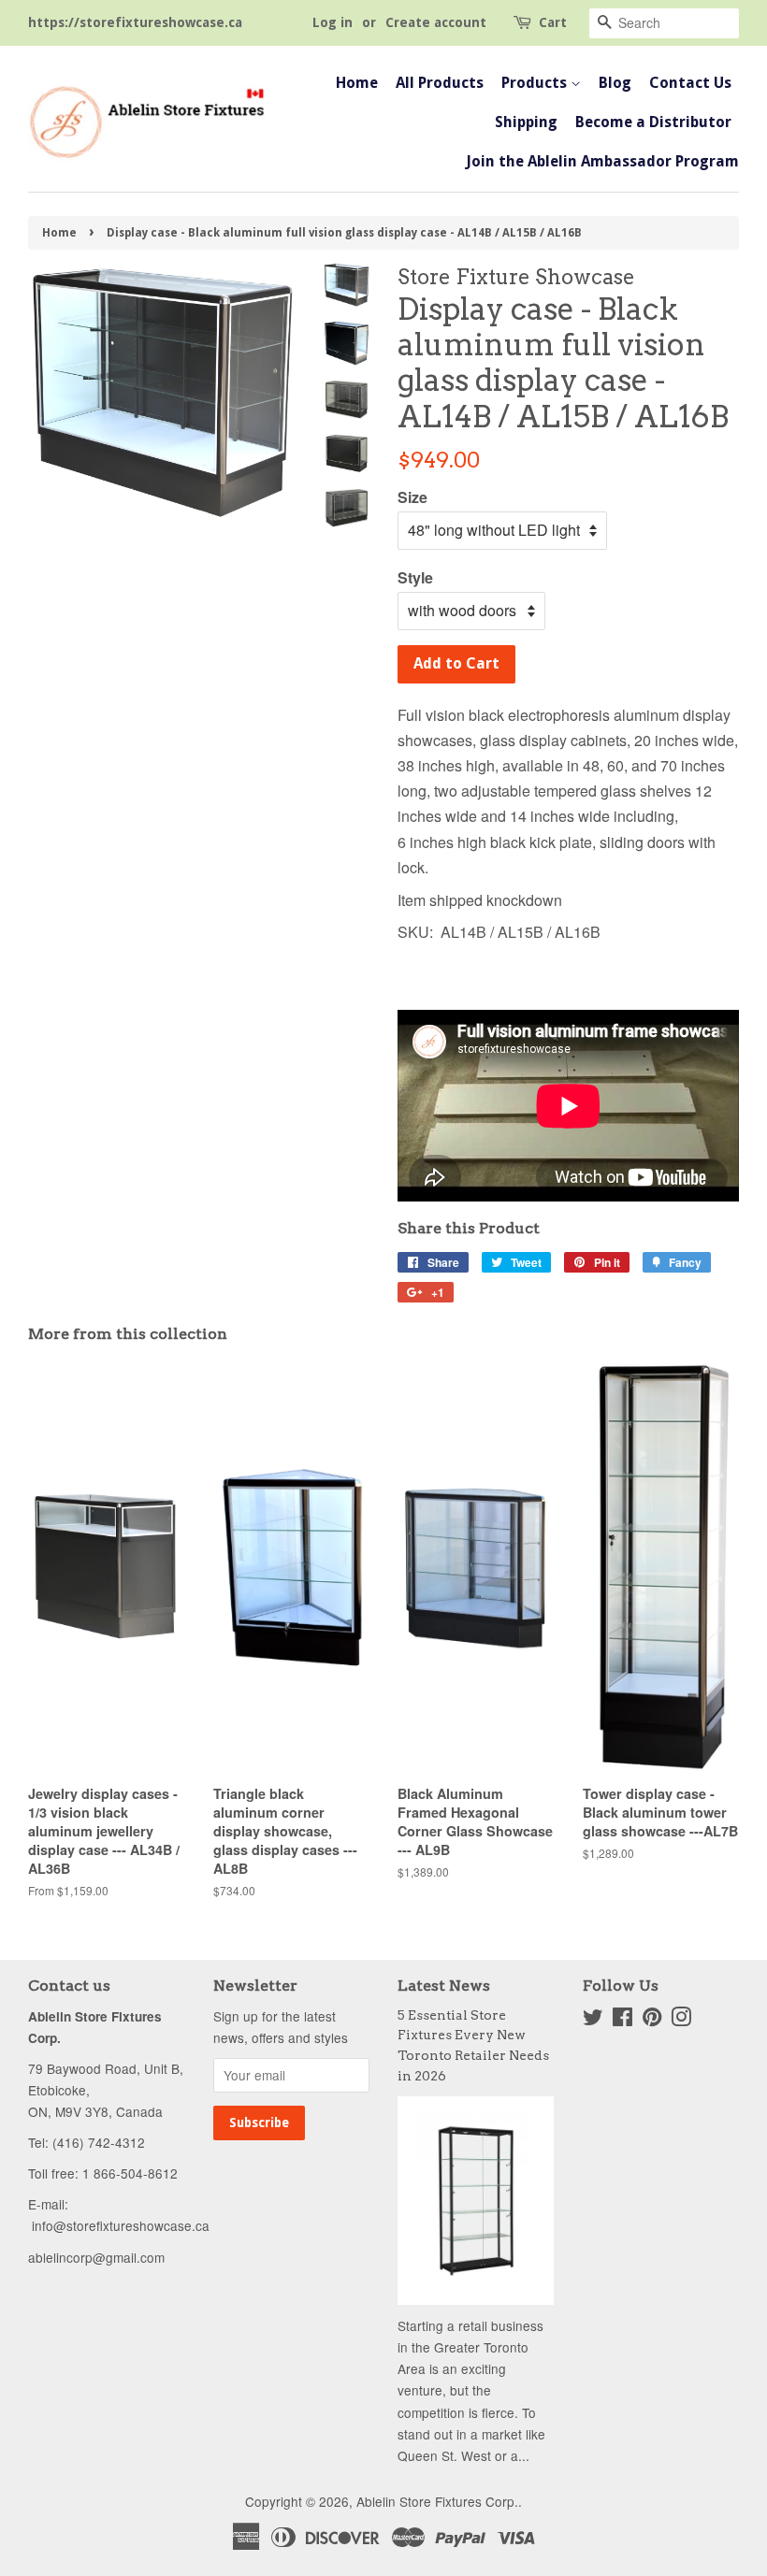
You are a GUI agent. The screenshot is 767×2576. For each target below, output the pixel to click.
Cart (553, 22)
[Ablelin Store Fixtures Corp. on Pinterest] (652, 2020)
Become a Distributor (653, 122)
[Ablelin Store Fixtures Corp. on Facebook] (622, 2020)
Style (415, 577)
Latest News (444, 1986)
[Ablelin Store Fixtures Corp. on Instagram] (681, 2020)
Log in (333, 22)
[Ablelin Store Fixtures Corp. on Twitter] (593, 2020)
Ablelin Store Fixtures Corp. (437, 2501)
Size (412, 497)
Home (357, 83)
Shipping (526, 122)
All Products (440, 83)
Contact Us (690, 83)
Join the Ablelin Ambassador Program (602, 161)
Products (536, 83)
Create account (436, 22)
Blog (615, 83)
